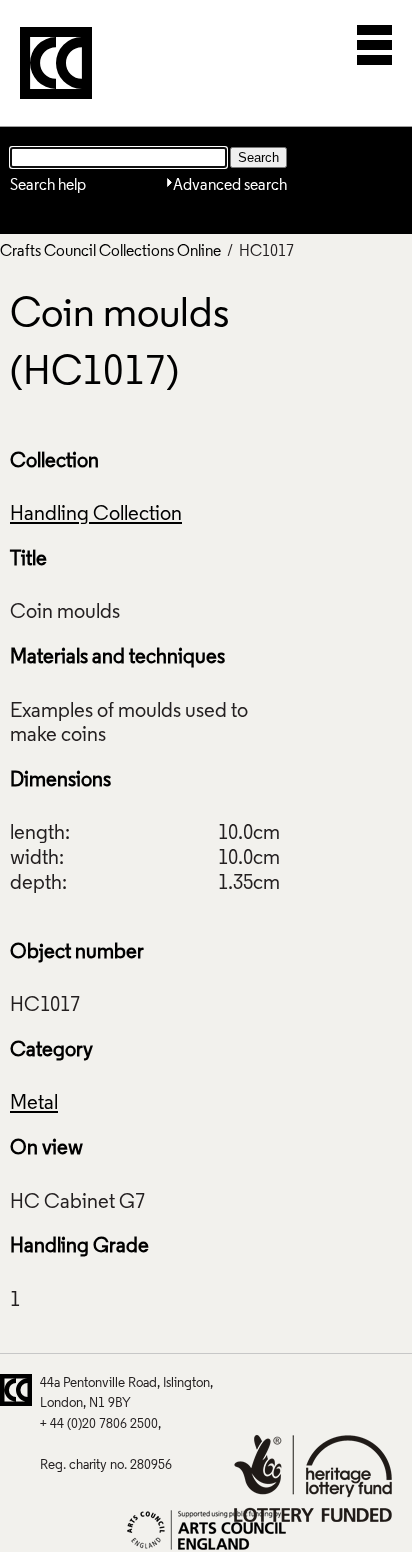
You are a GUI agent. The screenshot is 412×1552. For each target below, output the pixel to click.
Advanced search (230, 186)
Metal (34, 1104)
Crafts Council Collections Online (110, 252)
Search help (48, 186)
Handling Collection (96, 515)
